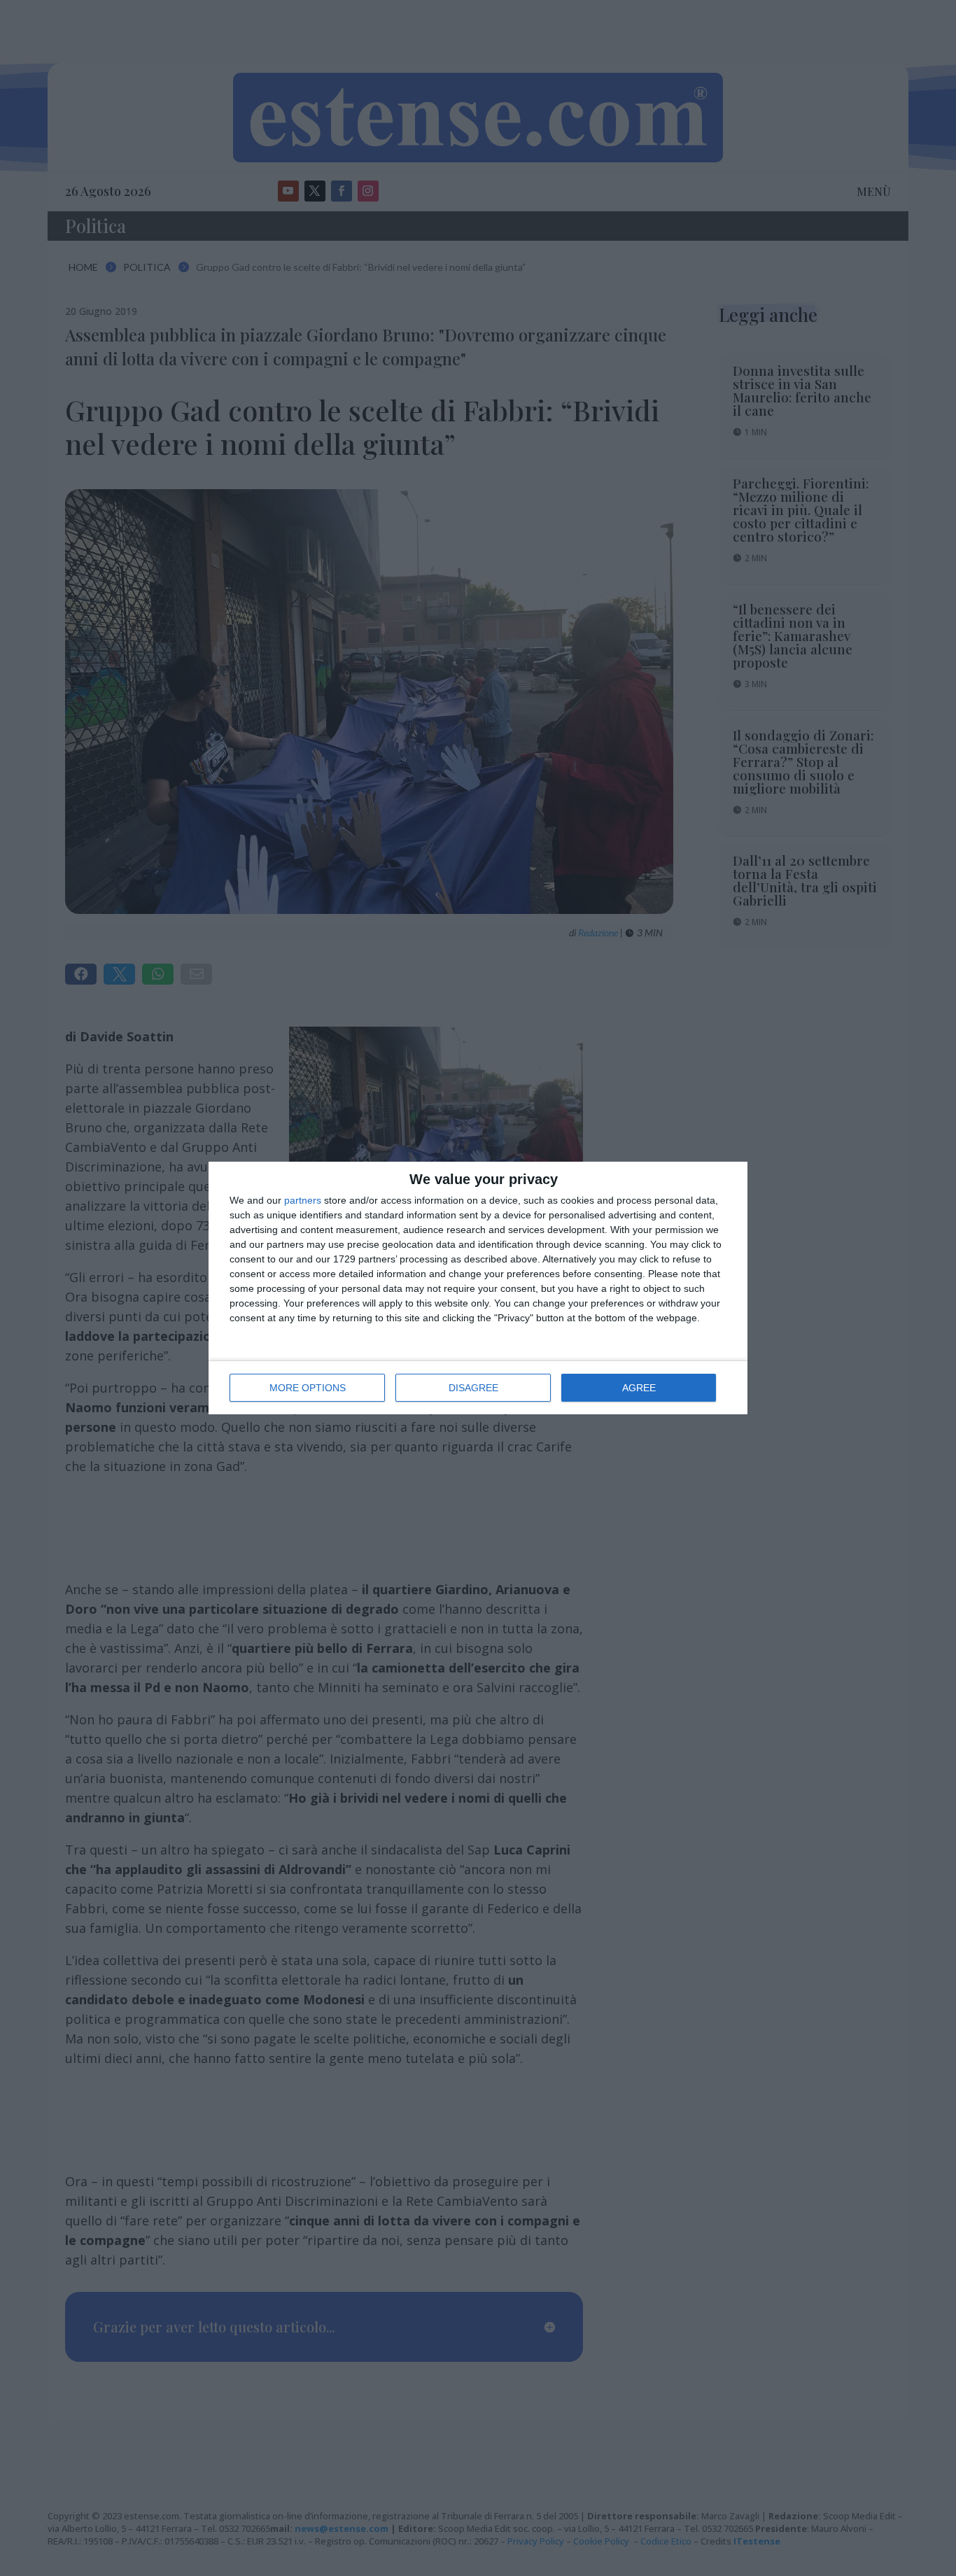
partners (303, 1200)
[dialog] (478, 1288)
